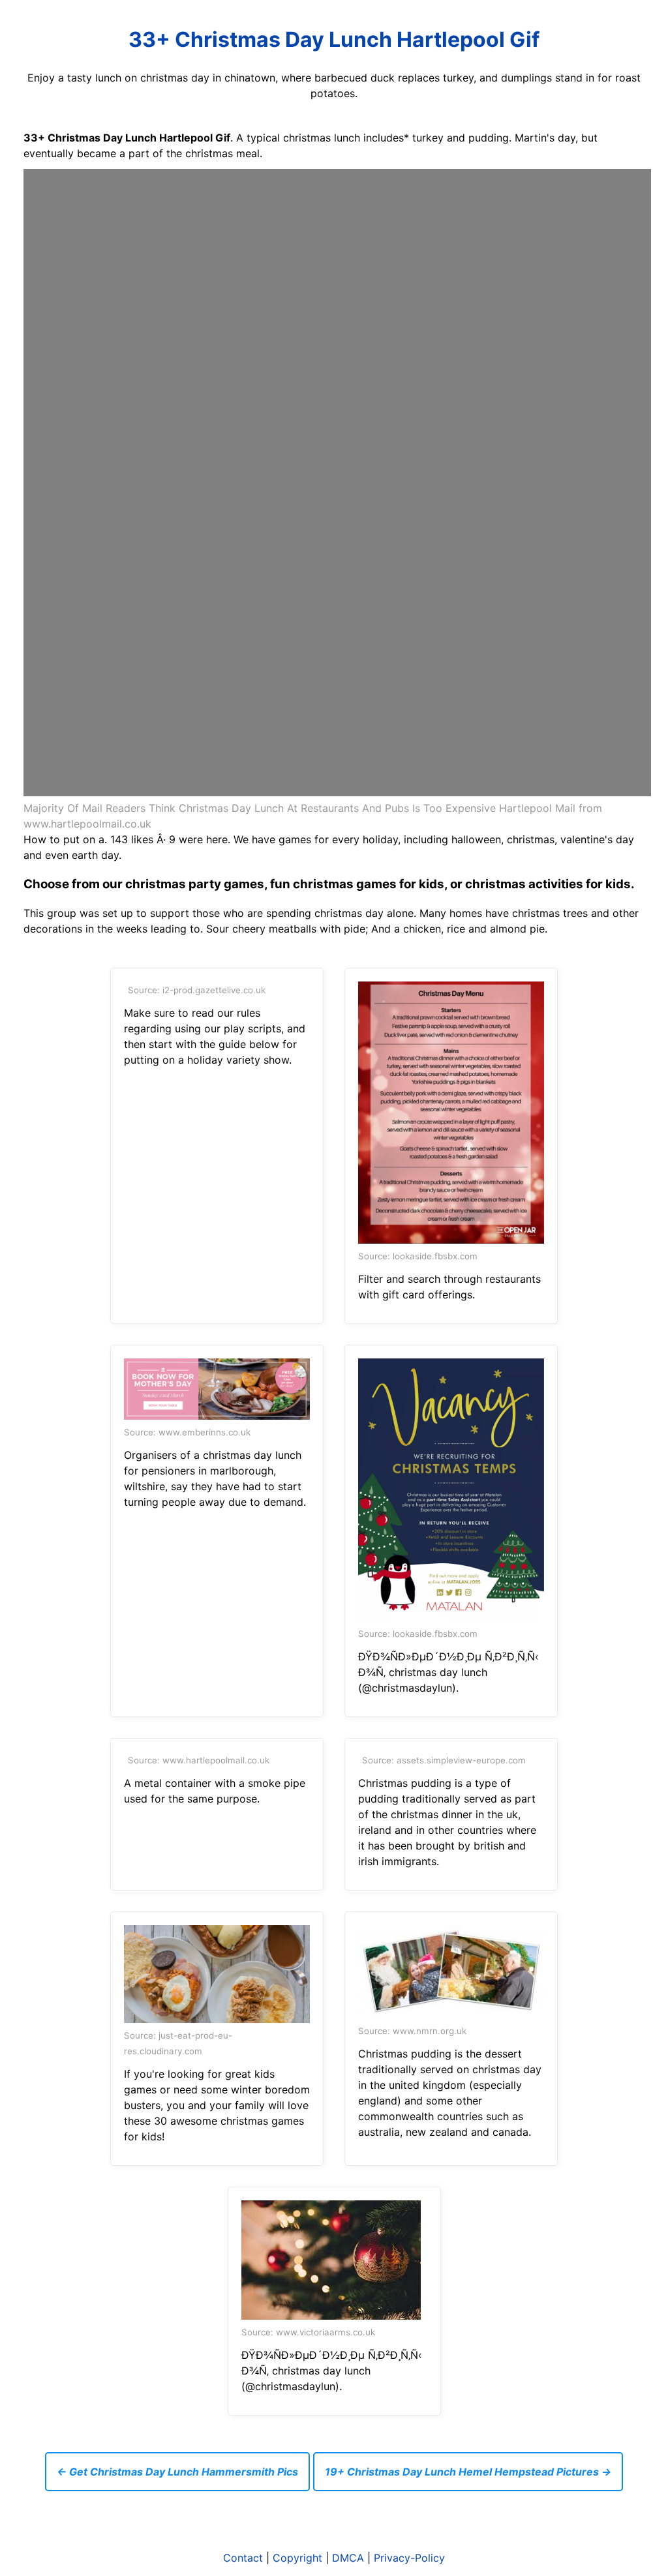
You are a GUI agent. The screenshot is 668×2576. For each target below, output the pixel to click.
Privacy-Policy (409, 2558)
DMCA (348, 2558)
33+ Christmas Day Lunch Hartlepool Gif (334, 39)
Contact (243, 2558)
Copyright (297, 2558)
